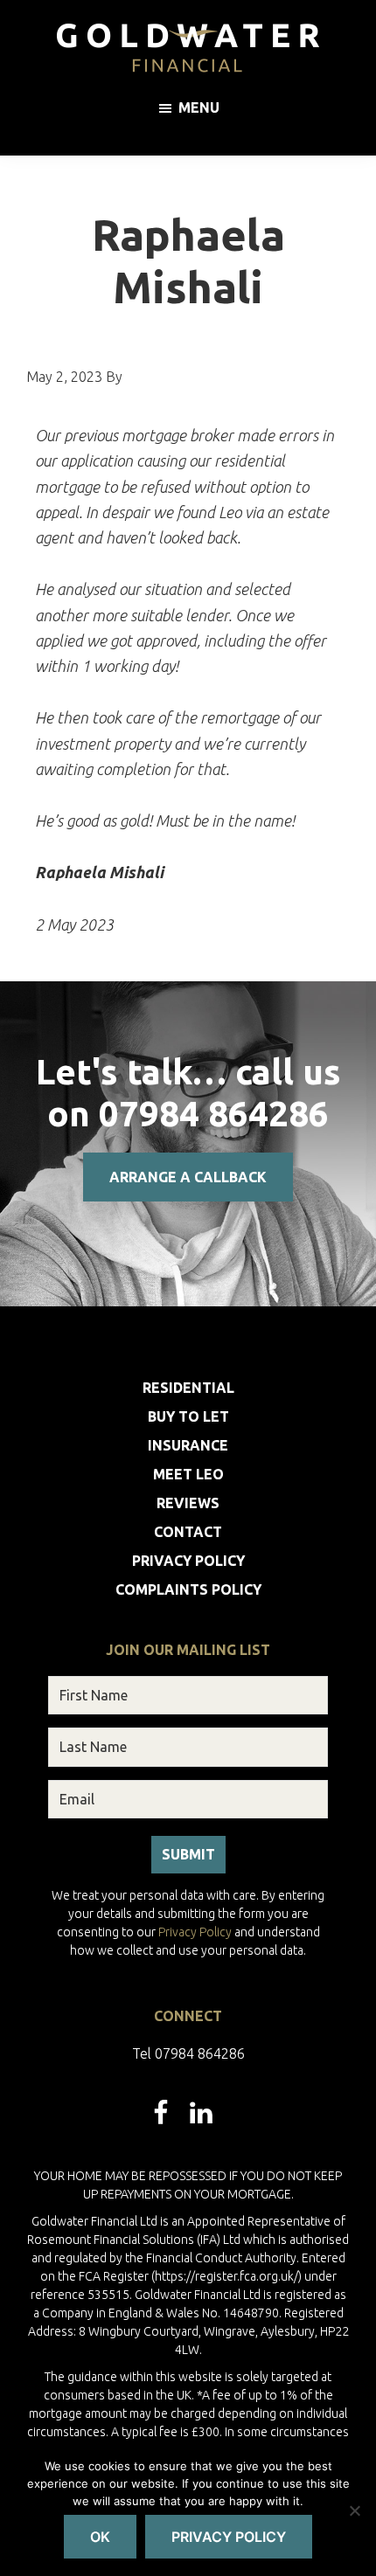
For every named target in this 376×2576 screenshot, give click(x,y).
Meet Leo (188, 1474)
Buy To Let (188, 1416)
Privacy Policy (188, 1561)
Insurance (188, 1445)
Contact (188, 1532)
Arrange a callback (188, 1177)
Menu (199, 107)
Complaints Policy (188, 1589)
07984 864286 (214, 1114)
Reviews (188, 1503)
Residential (188, 1388)
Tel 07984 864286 (188, 2053)
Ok (100, 2537)
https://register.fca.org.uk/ (226, 2276)
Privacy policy (229, 2537)
